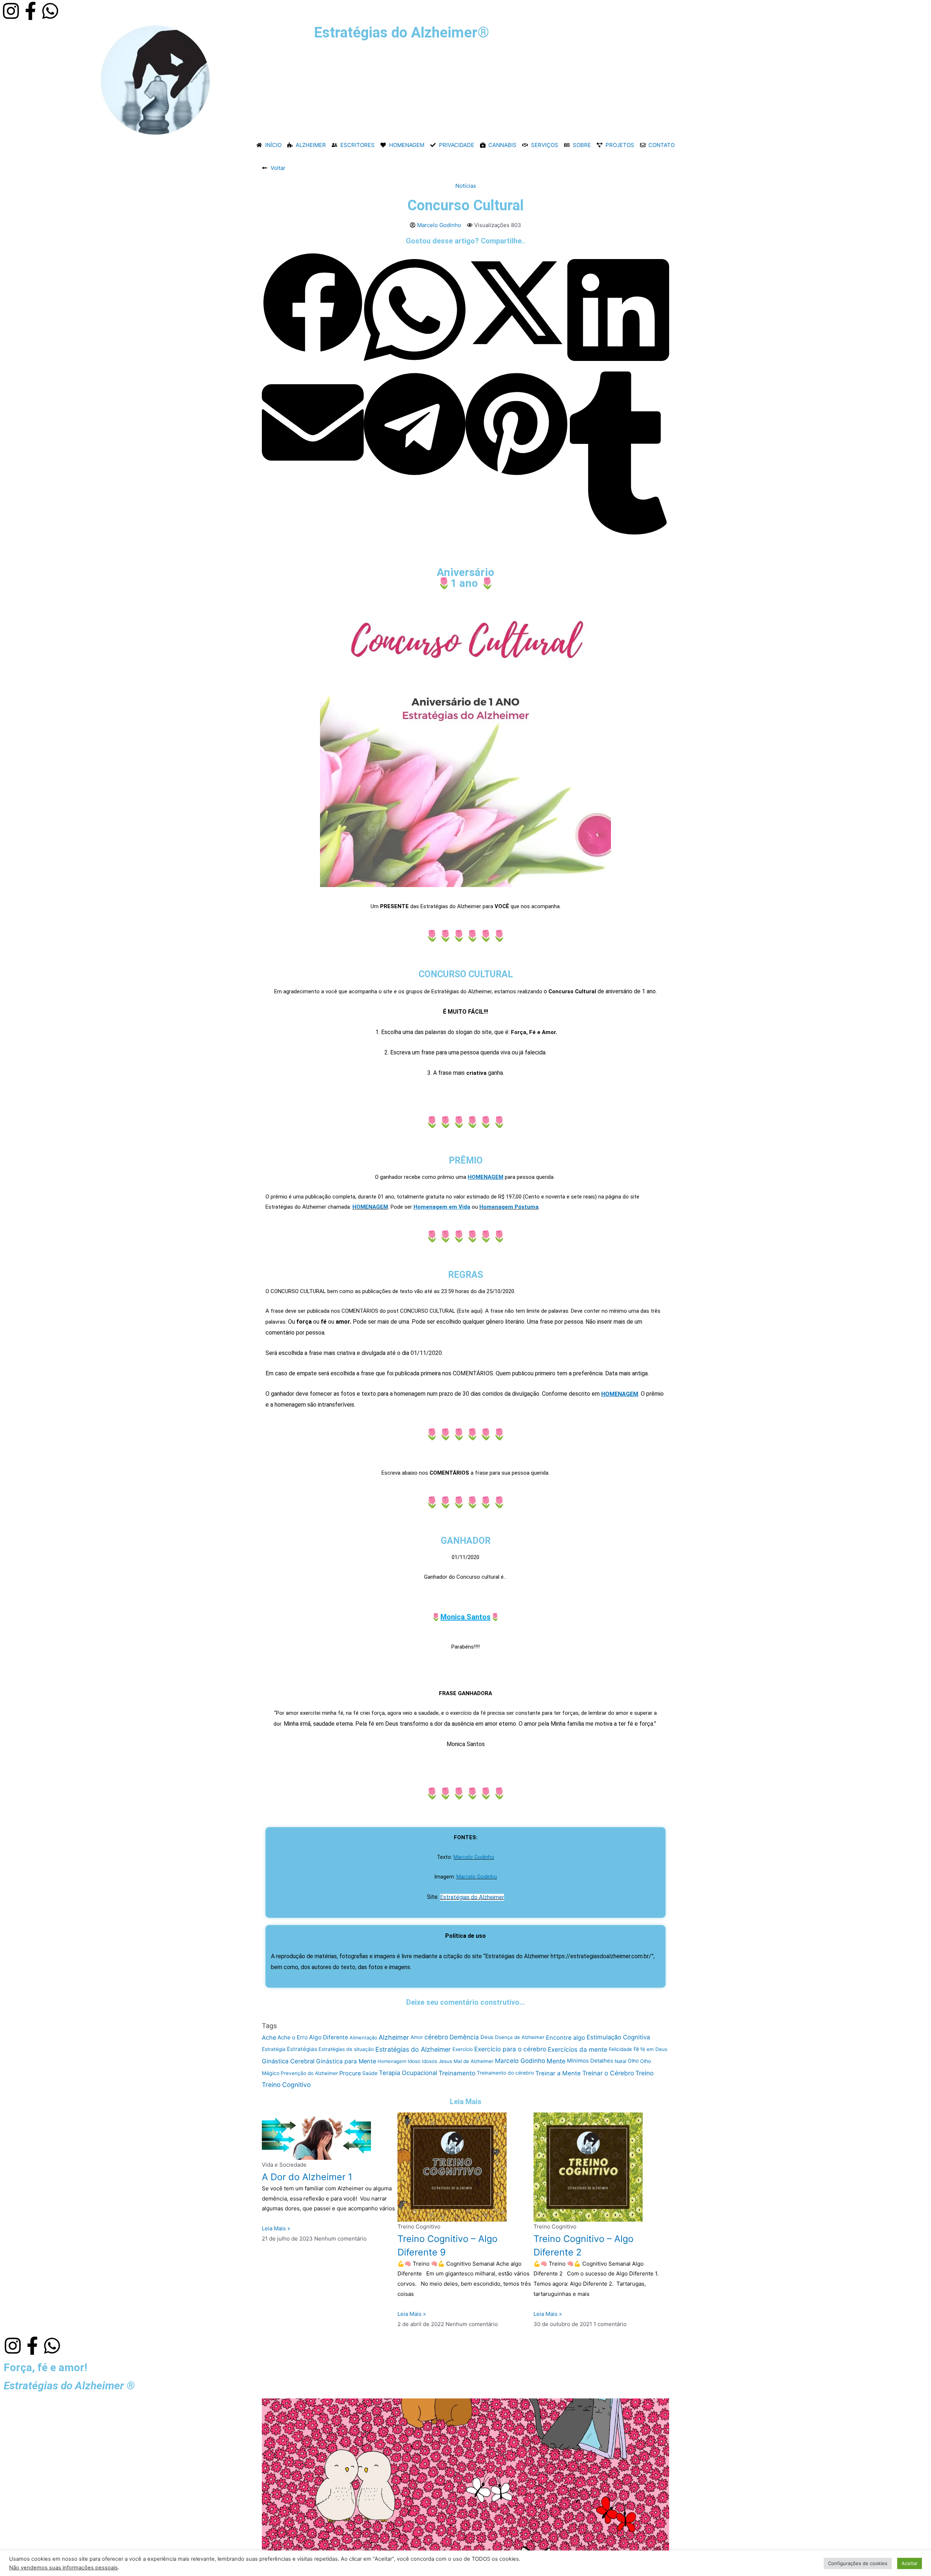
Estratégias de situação (346, 2049)
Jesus (445, 2061)
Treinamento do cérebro (505, 2073)
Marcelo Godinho (474, 1857)
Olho (633, 2061)
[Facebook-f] (31, 11)
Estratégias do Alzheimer (472, 1897)
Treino (644, 2073)
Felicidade (620, 2049)
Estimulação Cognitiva (618, 2037)
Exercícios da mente (578, 2049)
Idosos (429, 2061)
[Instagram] (11, 11)
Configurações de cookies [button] (858, 2563)
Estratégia (274, 2049)
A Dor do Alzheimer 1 (307, 2177)
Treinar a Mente (558, 2073)
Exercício (463, 2049)
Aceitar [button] (910, 2563)
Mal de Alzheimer (474, 2061)
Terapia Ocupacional (408, 2073)
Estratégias (302, 2049)
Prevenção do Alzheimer (309, 2073)
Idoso (414, 2061)
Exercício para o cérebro (510, 2049)
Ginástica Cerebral (288, 2061)
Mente (556, 2061)
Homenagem (392, 2062)
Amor (417, 2037)
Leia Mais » (276, 2228)
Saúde (370, 2073)
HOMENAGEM (370, 1207)
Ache (269, 2037)
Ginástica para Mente (346, 2061)
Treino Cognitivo (286, 2085)
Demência (464, 2037)
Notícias (466, 186)
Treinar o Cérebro (608, 2073)
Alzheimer (394, 2037)
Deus (487, 2037)
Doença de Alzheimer (520, 2037)
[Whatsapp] (50, 11)
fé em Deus (654, 2049)
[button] (313, 304)
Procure (350, 2073)
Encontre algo (566, 2037)
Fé (636, 2049)
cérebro (436, 2037)
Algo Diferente (329, 2037)
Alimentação (363, 2038)
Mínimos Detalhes (590, 2061)
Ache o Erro (293, 2037)
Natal (620, 2061)
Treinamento (457, 2073)
